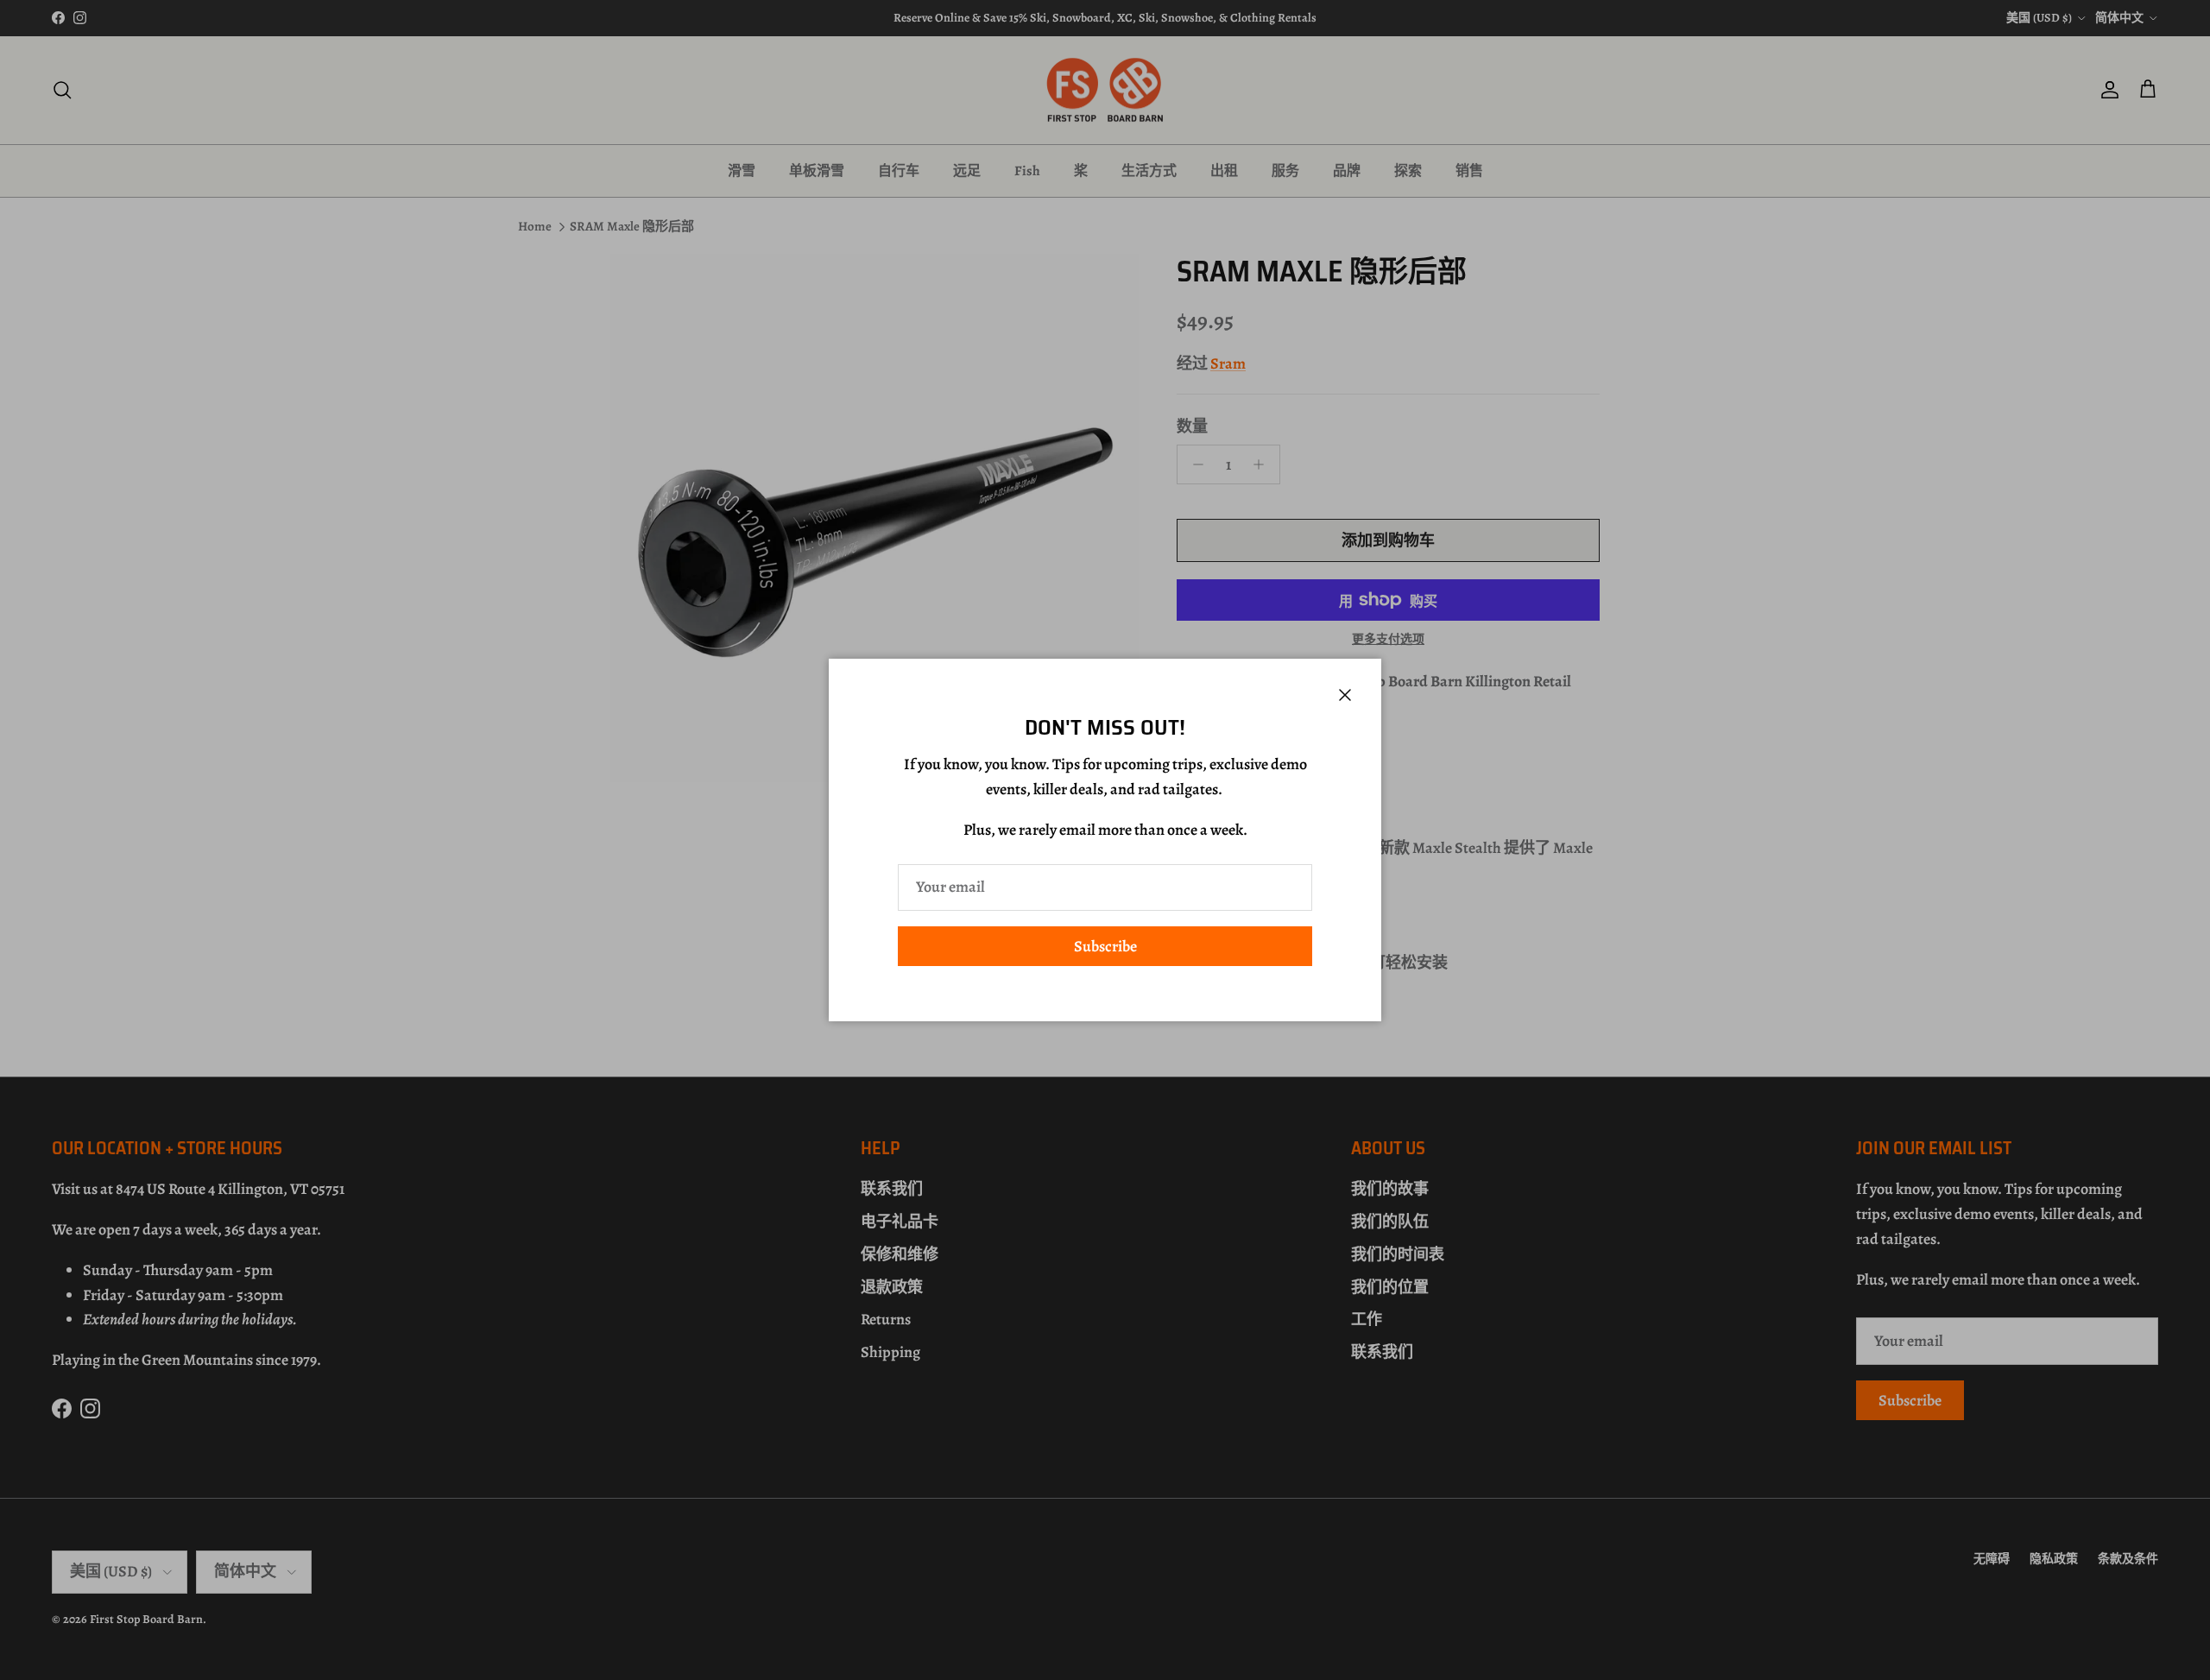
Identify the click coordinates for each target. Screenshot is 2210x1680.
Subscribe (1105, 946)
